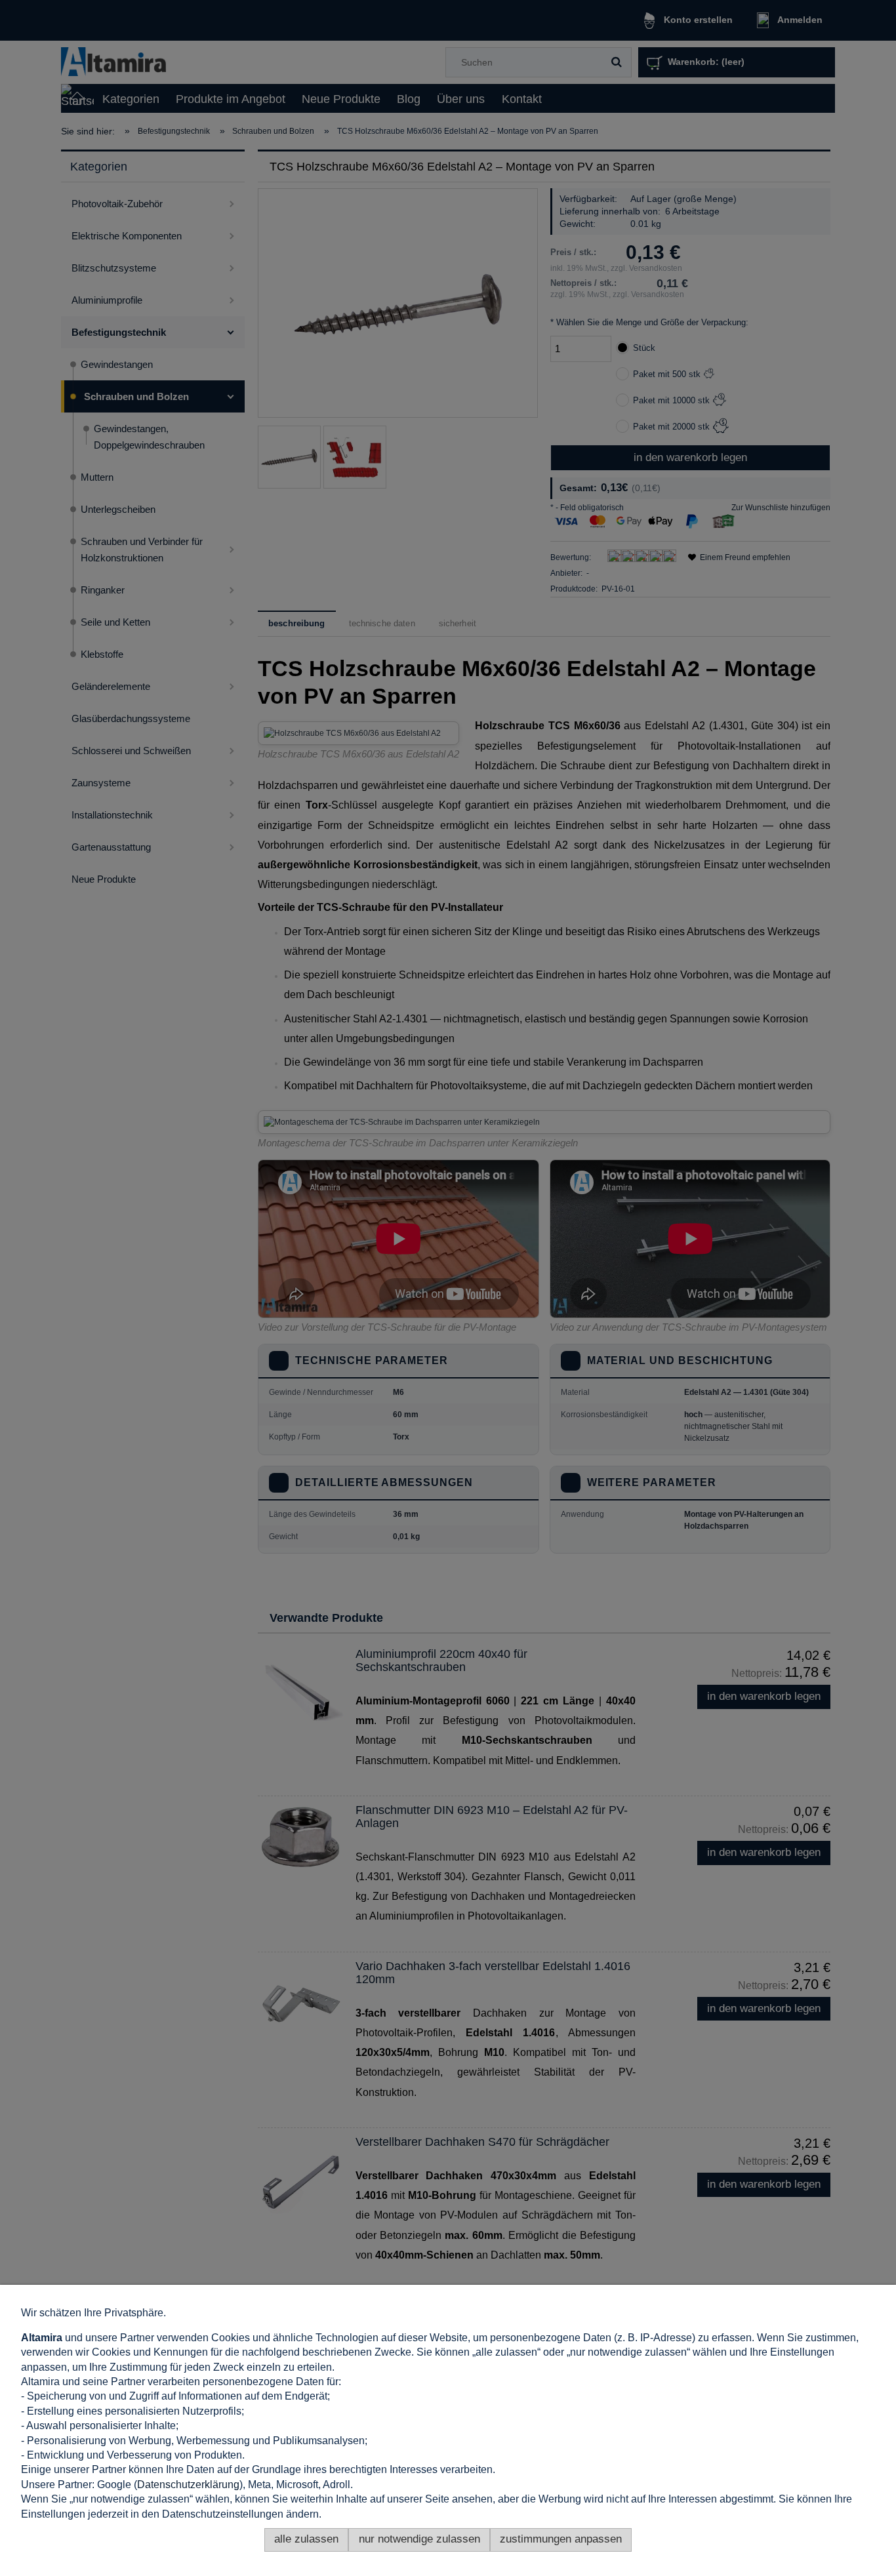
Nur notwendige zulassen (419, 2539)
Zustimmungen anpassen (561, 2539)
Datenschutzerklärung (188, 2485)
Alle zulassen (306, 2539)
